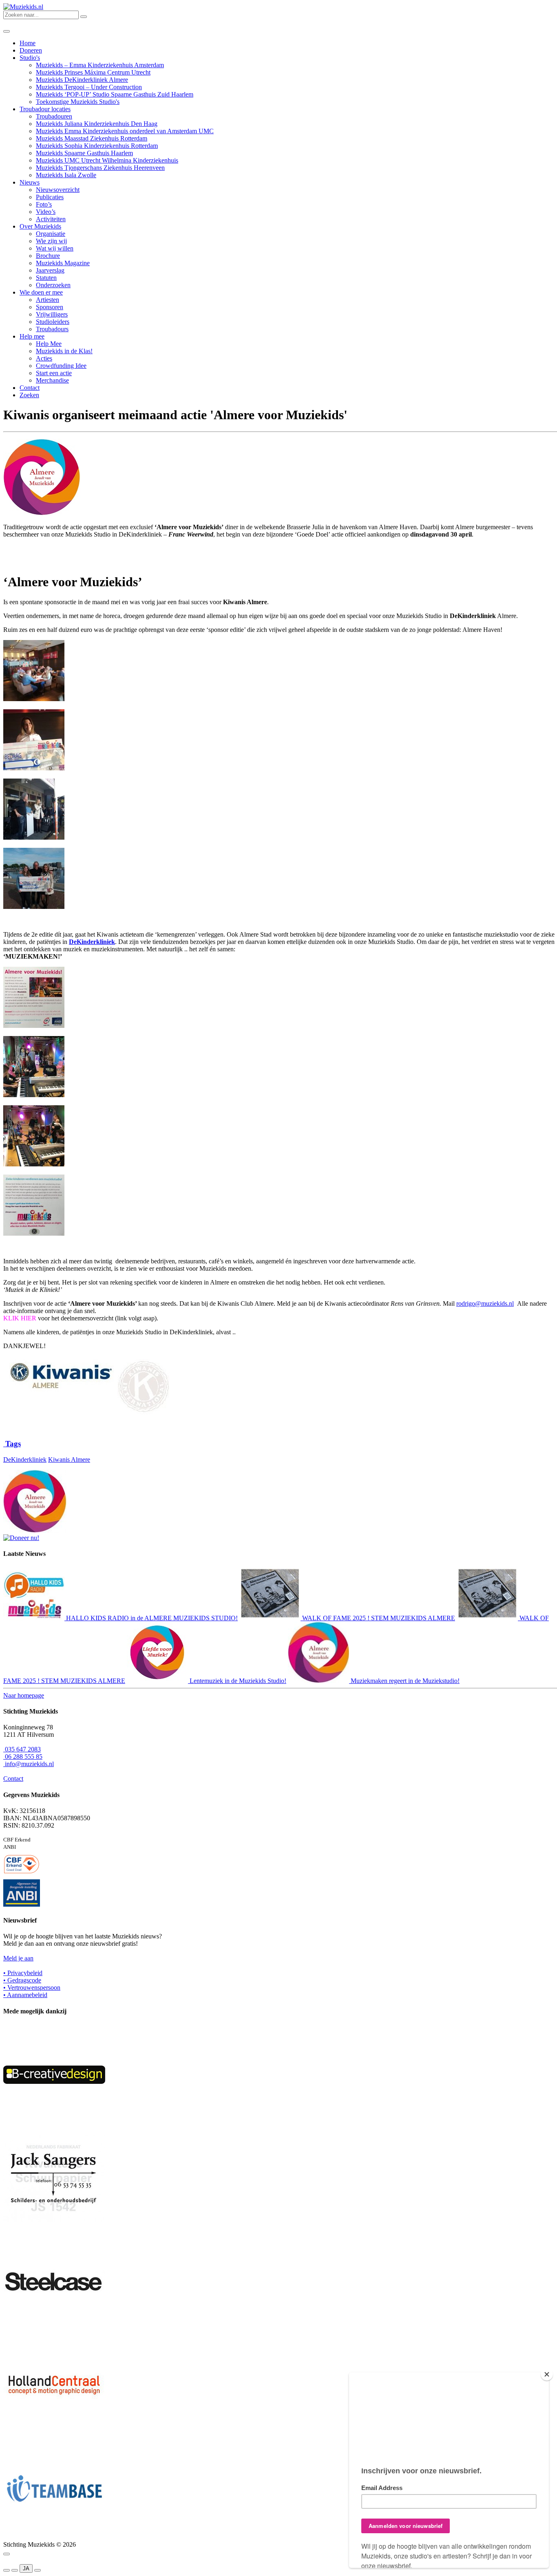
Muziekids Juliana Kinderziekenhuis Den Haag (97, 124)
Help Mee (49, 344)
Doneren (31, 50)
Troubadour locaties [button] (45, 109)
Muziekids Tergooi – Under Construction (89, 87)
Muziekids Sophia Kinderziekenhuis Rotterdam (97, 146)
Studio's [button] (30, 58)
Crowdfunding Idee (61, 366)
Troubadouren (54, 116)
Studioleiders (53, 322)
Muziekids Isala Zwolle (66, 175)
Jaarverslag (50, 270)
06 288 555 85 (23, 1757)
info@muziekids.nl (29, 1764)
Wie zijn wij (51, 241)
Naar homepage (24, 1695)
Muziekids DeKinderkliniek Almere (82, 80)
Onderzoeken (53, 285)
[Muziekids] (23, 7)
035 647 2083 (22, 1749)
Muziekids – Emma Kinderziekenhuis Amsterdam (100, 65)
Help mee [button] (32, 336)
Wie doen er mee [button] (41, 292)
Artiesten (48, 300)
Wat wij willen (55, 248)
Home (28, 43)
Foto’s (44, 204)
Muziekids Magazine (63, 263)
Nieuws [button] (30, 182)
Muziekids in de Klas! (64, 351)
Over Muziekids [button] (40, 226)
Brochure (48, 256)
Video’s (46, 212)
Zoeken (29, 395)
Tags (12, 1444)
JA (26, 2568)
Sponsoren (50, 307)
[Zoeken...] (84, 17)
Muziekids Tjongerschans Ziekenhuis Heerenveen (100, 168)
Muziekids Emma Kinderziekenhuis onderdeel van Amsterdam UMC (125, 131)
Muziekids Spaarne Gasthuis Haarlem (84, 153)
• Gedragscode (22, 1980)
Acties (44, 358)
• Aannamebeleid (25, 1995)
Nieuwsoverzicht (58, 190)
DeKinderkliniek (25, 1460)
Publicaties (50, 197)
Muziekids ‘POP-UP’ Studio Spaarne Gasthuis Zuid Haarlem (115, 94)
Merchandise (52, 380)
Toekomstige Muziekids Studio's (78, 102)
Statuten (46, 278)
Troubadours (52, 329)
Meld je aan (18, 1958)
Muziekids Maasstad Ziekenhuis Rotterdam (92, 138)
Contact (30, 388)
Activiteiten (51, 219)
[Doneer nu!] (21, 1538)
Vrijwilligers (52, 314)
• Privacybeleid (23, 1973)
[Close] (547, 2374)
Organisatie (51, 234)
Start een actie (54, 373)
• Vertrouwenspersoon (32, 1988)
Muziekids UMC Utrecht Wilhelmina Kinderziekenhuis (107, 160)
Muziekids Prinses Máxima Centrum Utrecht (93, 72)
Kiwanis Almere (69, 1460)
